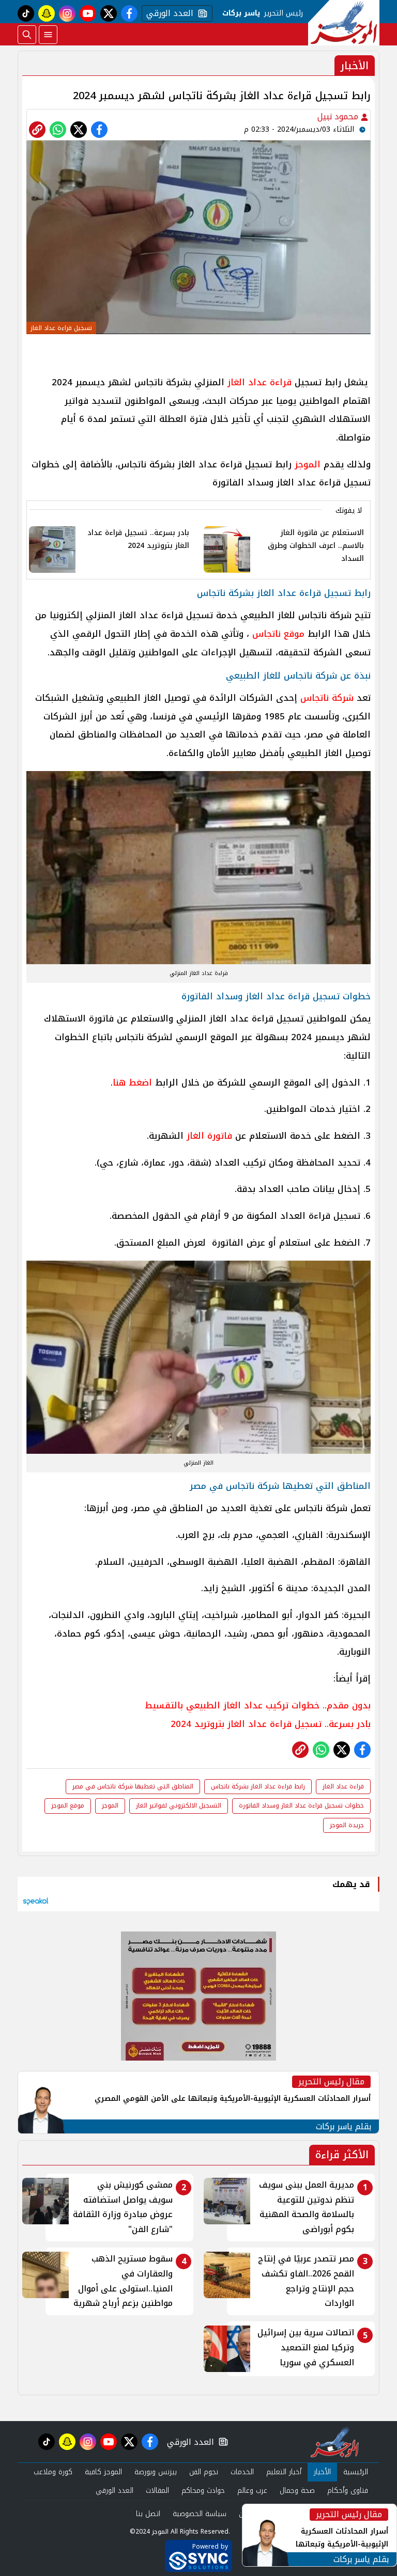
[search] (27, 35)
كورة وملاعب (53, 2472)
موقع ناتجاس (277, 634)
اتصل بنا (148, 2514)
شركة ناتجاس (327, 698)
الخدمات (242, 2472)
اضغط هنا (132, 1082)
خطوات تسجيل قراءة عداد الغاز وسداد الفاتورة (301, 1805)
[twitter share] (79, 130)
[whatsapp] (37, 130)
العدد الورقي (167, 13)
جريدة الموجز (347, 1825)
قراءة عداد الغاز (259, 382)
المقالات (157, 2491)
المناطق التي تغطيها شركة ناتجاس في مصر (133, 1786)
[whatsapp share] (58, 130)
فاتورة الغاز (209, 1136)
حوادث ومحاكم (203, 2491)
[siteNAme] (344, 23)
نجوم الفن (204, 2472)
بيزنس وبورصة (156, 2472)
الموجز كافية (103, 2472)
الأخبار (322, 2472)
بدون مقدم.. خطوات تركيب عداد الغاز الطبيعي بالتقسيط (258, 1705)
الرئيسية (356, 2472)
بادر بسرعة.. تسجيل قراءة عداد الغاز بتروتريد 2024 (271, 1724)
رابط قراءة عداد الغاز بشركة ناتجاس (258, 1786)
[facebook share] (99, 130)
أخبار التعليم (284, 2472)
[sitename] (335, 2442)
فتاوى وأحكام (348, 2491)
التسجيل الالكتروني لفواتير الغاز (179, 1805)
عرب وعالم (252, 2491)
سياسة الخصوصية (200, 2514)
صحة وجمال (297, 2491)
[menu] (48, 35)
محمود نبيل (339, 116)
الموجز (308, 464)
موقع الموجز (68, 1805)
